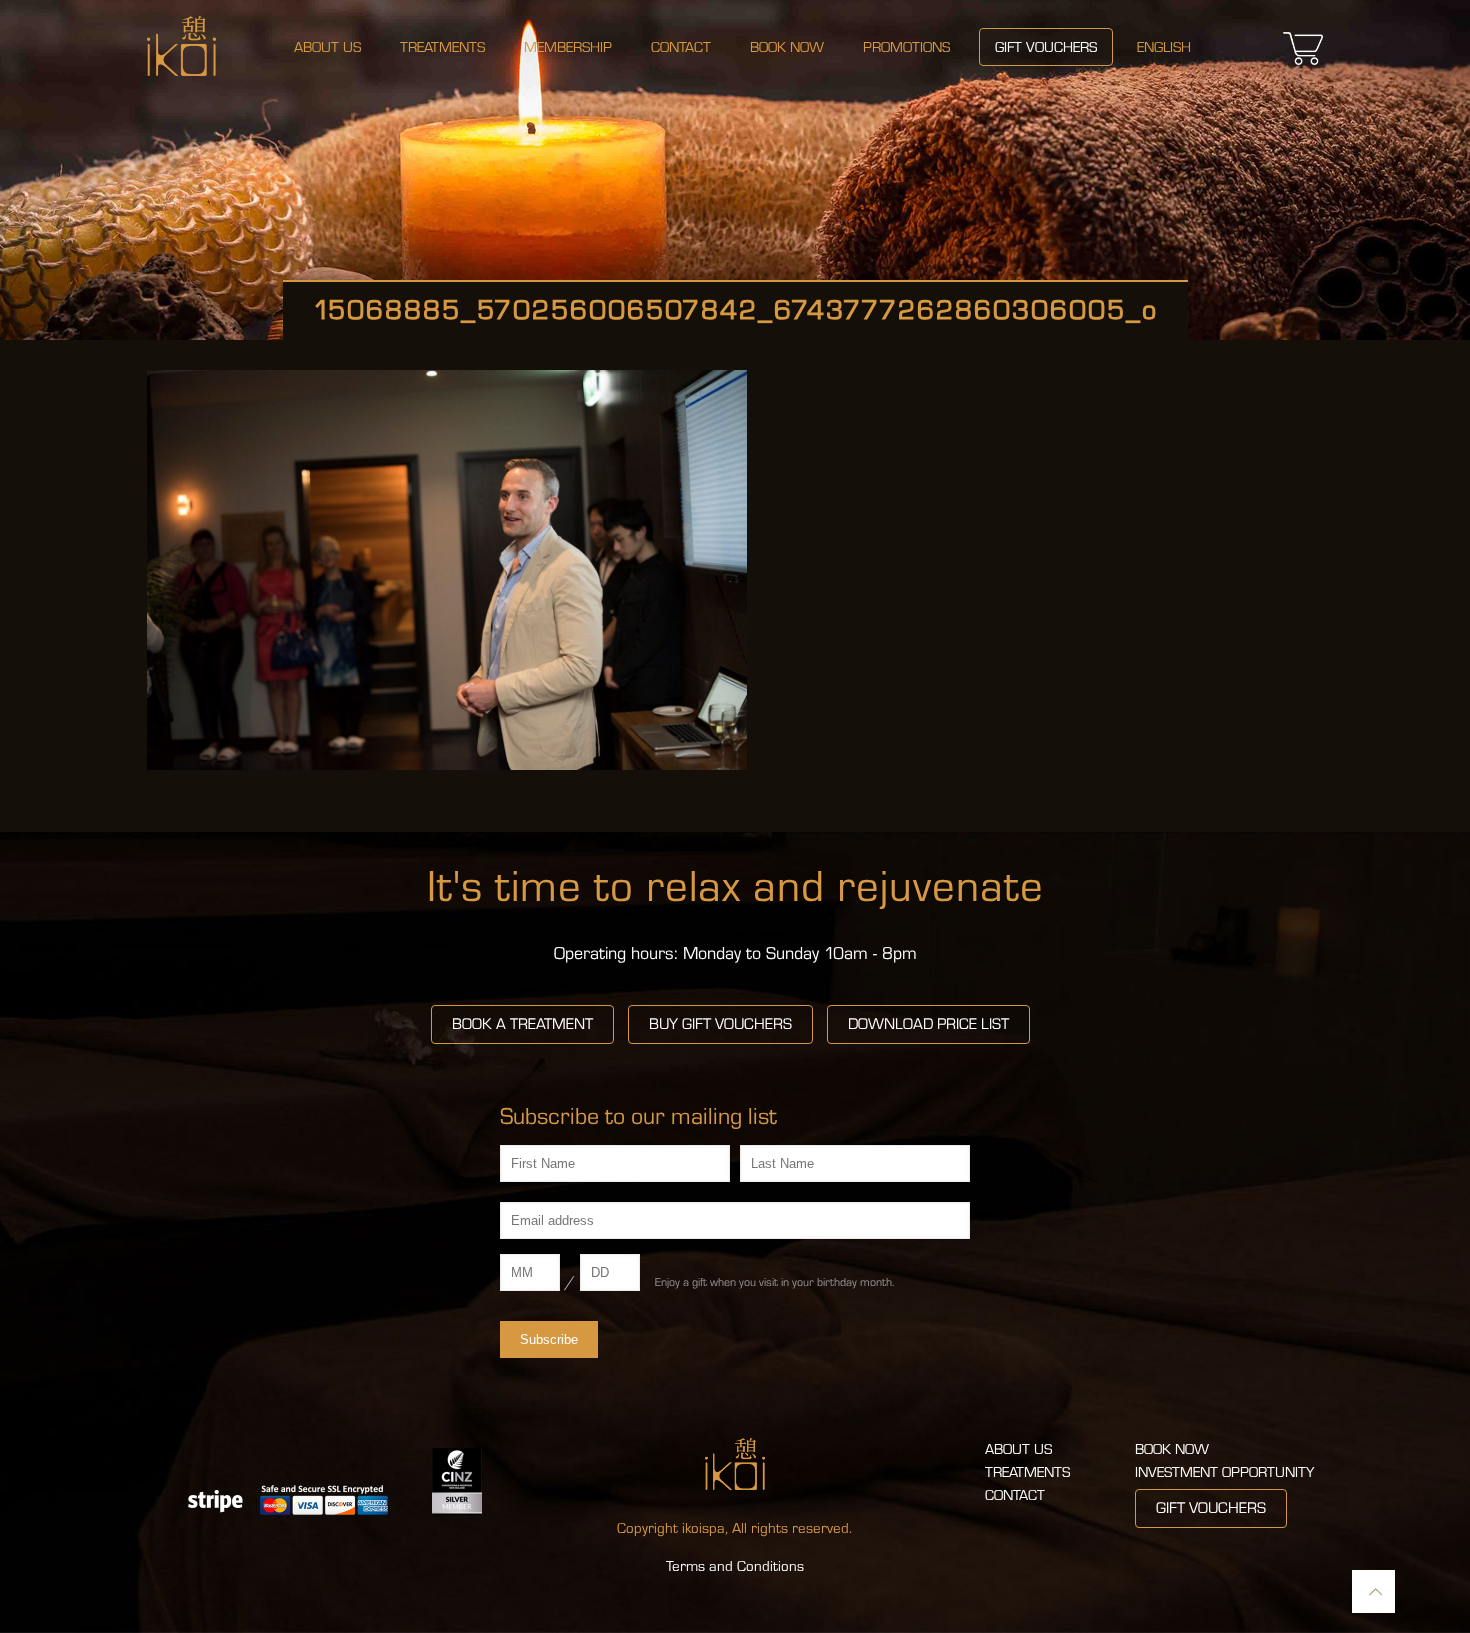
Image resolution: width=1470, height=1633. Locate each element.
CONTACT (1015, 1495)
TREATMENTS (1027, 1472)
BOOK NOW (1172, 1449)
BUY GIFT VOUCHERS (720, 1024)
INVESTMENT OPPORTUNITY (1224, 1472)
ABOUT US (1018, 1449)
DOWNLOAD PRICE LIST (928, 1024)
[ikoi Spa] (181, 45)
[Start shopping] (1303, 65)
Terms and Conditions (735, 1566)
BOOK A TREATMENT (522, 1024)
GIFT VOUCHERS (1211, 1508)
